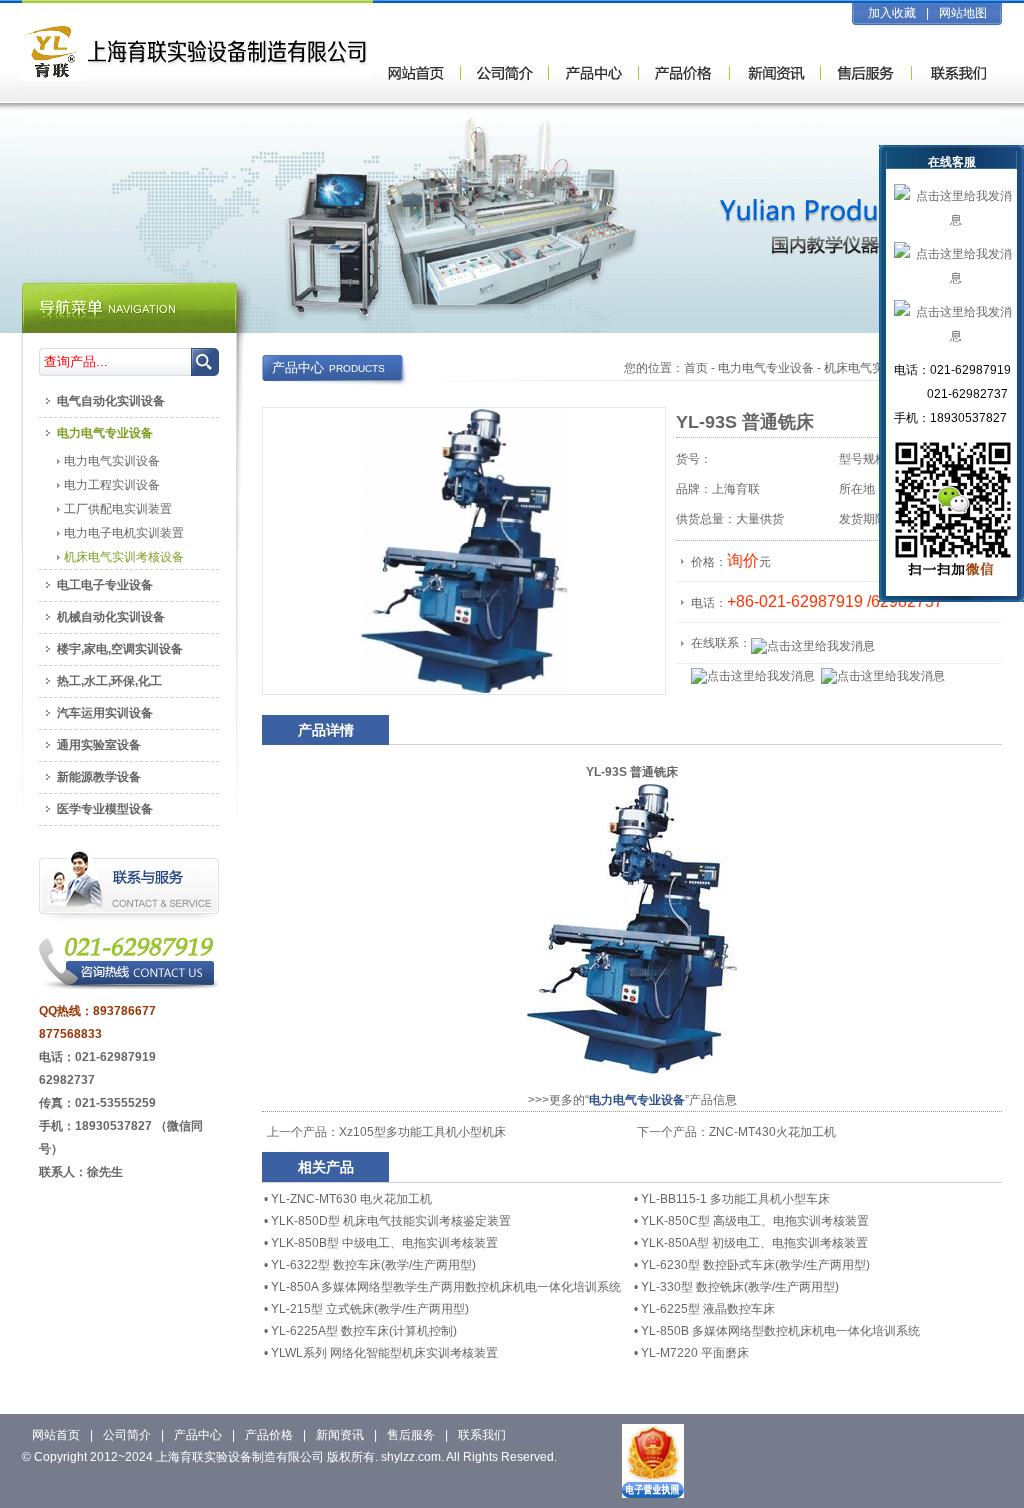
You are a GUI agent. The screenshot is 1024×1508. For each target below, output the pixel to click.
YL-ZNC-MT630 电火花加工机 (351, 1199)
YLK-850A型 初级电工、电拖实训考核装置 (754, 1243)
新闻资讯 (340, 1435)
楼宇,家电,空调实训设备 (120, 649)
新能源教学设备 (99, 777)
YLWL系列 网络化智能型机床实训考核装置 (384, 1353)
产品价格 (269, 1435)
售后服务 (411, 1435)
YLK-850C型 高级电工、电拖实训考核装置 (755, 1221)
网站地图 (963, 13)
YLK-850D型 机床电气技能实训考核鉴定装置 (391, 1221)
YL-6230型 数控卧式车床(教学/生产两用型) (755, 1265)
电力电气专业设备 (766, 368)
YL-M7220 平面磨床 (695, 1353)
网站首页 (56, 1435)
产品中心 (198, 1435)
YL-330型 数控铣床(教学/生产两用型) (740, 1287)
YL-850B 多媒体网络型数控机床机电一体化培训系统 (780, 1331)
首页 (696, 368)
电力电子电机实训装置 (124, 533)
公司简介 (127, 1435)
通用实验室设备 (99, 745)
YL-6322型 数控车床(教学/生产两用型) (373, 1265)
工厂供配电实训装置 (118, 509)
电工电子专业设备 (105, 585)
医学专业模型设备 (105, 809)
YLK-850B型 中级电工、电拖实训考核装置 (384, 1243)
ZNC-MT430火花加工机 (772, 1132)
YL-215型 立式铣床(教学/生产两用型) (370, 1309)
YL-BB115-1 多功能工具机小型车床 (735, 1199)
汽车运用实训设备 (105, 713)
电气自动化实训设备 (111, 401)
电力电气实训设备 (112, 461)
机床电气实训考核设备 (124, 557)
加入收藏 (892, 13)
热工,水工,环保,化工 (109, 681)
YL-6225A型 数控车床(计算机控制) (364, 1331)
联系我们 (482, 1435)
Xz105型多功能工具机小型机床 (422, 1132)
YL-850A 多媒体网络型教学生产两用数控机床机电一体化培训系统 (446, 1287)
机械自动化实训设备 (111, 617)
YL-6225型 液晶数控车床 (708, 1309)
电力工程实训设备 (112, 485)
